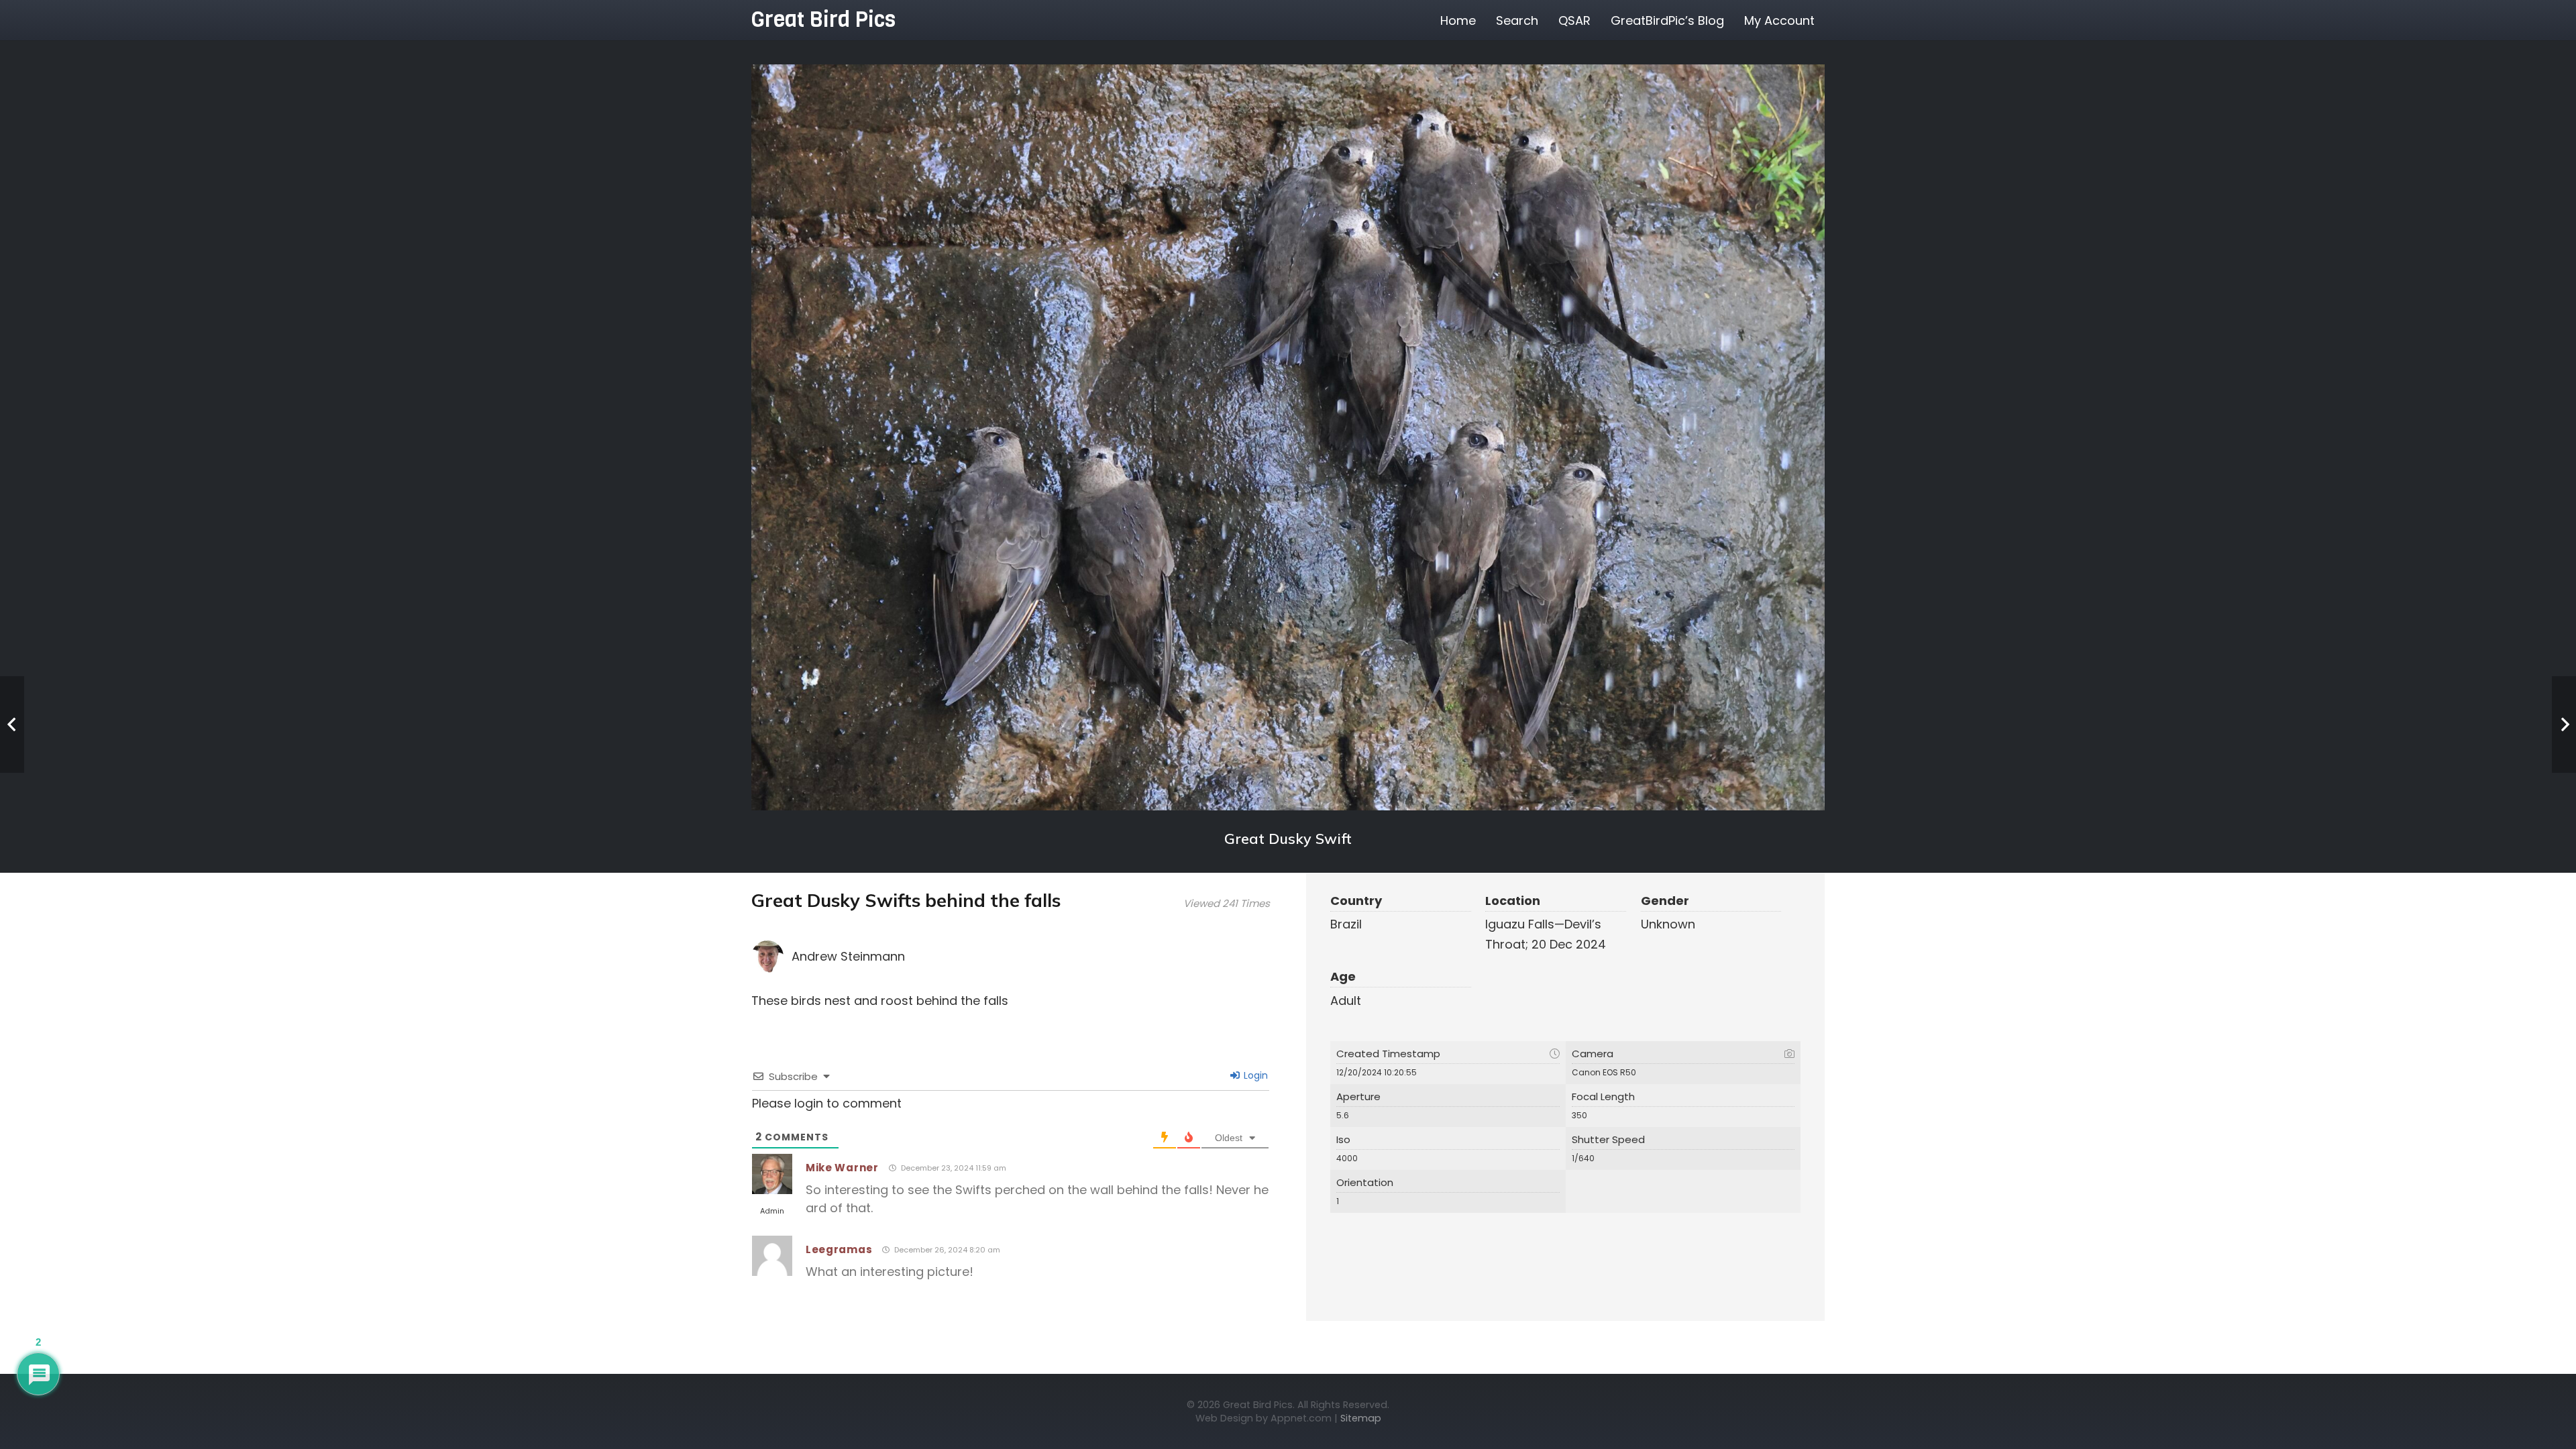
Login (1254, 1075)
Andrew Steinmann (848, 956)
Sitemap (1361, 1418)
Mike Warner (842, 1168)
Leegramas (839, 1249)
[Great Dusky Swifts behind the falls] (1288, 437)
